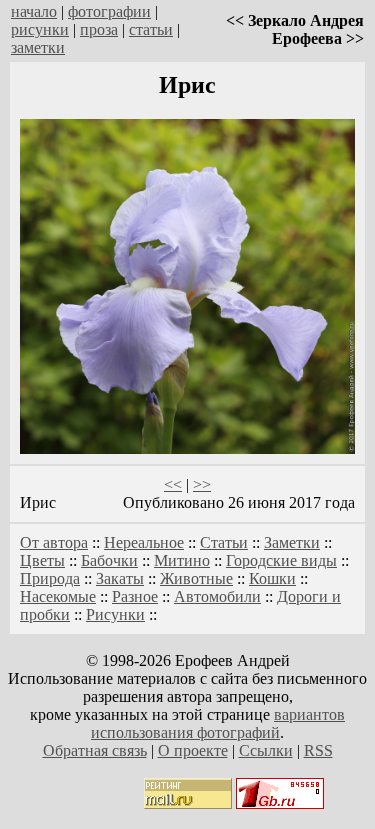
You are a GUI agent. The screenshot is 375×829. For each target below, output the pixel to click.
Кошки (272, 578)
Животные (196, 578)
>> (202, 484)
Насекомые (58, 596)
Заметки (292, 542)
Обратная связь (95, 750)
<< (173, 484)
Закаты (120, 578)
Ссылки (266, 750)
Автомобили (217, 596)
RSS (318, 750)
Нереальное (144, 542)
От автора (54, 542)
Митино (182, 560)
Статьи (224, 542)
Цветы (42, 560)
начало (34, 11)
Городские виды (281, 560)
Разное (135, 596)
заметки (38, 47)
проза (99, 29)
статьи (151, 29)
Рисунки (115, 614)
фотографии (109, 11)
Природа (50, 578)
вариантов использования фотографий (218, 723)
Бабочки (109, 560)
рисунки (40, 29)
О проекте (193, 750)
